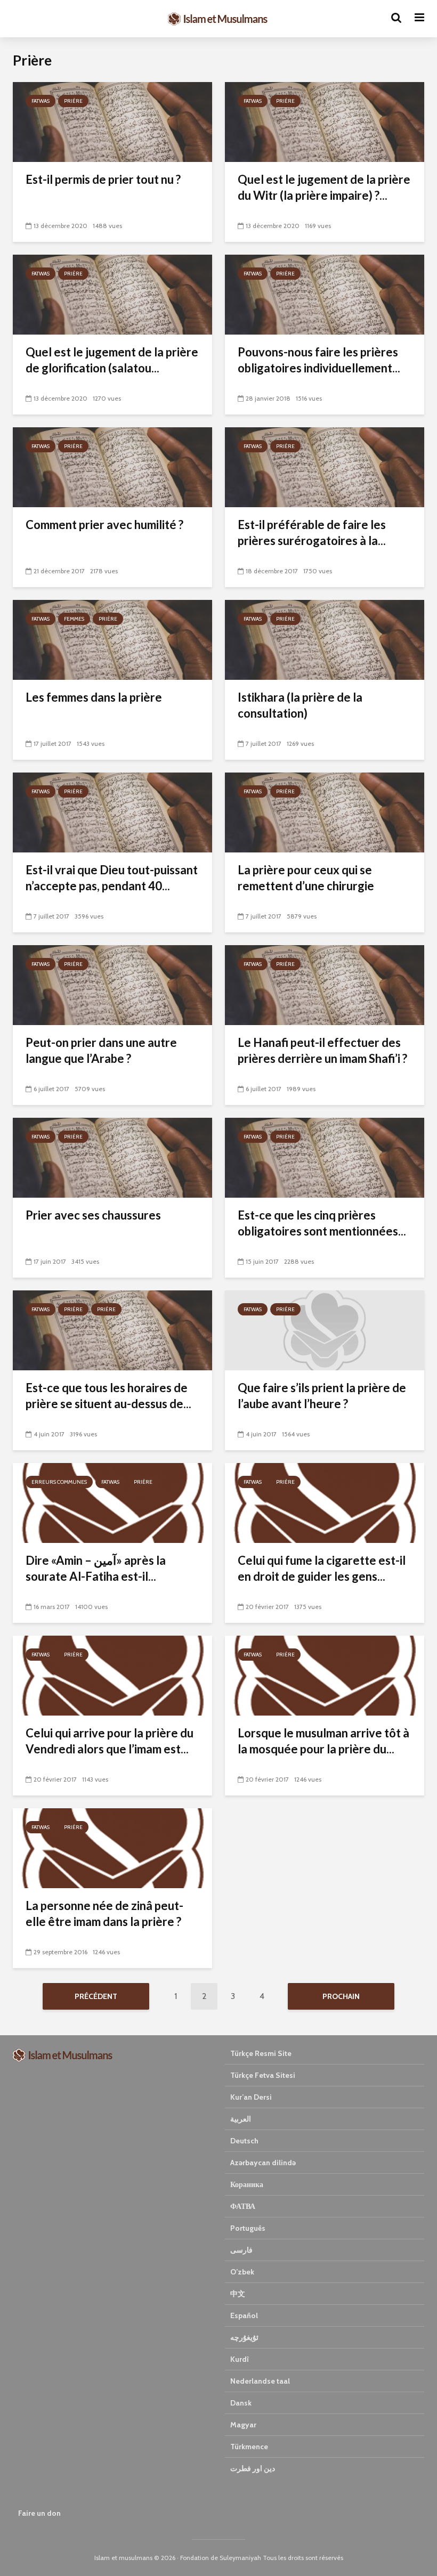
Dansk (241, 2403)
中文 (238, 2294)
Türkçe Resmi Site (261, 2053)
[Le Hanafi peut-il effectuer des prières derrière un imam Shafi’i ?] (325, 984)
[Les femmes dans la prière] (112, 639)
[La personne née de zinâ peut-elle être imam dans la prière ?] (112, 1847)
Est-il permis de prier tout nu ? (103, 179)
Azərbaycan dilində (263, 2163)
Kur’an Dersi (251, 2097)
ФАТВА (243, 2206)
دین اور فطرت (253, 2468)
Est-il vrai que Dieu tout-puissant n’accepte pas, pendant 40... (112, 878)
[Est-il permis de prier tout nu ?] (112, 121)
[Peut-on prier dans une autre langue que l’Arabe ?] (112, 984)
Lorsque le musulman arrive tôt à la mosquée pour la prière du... (323, 1741)
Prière (73, 101)
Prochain (341, 1996)
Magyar (243, 2425)
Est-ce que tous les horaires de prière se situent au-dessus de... (108, 1396)
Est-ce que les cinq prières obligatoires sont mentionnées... (322, 1223)
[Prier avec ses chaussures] (112, 1157)
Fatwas (41, 101)
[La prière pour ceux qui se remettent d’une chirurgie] (325, 812)
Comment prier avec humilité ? (104, 525)
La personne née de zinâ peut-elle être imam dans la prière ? (104, 1913)
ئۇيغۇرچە (244, 2337)
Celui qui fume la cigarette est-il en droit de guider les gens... (322, 1568)
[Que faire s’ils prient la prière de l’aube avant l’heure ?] (325, 1330)
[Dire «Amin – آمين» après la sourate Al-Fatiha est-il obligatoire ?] (112, 1502)
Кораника (247, 2184)
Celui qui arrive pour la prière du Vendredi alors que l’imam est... (110, 1741)
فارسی (241, 2250)
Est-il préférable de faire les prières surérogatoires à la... (312, 533)
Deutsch (244, 2141)
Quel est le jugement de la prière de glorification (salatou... (112, 360)
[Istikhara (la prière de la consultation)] (325, 639)
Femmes (74, 619)
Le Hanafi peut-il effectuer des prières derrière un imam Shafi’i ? (322, 1050)
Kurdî (240, 2359)
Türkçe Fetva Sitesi (263, 2075)
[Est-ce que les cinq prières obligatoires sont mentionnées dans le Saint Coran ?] (325, 1157)
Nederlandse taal (260, 2381)
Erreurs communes (59, 1482)
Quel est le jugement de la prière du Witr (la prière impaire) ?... (324, 187)
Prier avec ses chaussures (93, 1215)
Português (248, 2228)
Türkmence (249, 2447)
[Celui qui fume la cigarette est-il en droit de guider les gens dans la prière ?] (325, 1502)
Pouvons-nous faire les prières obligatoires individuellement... (319, 360)
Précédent (96, 1996)
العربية (241, 2119)
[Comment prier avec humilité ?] (112, 466)
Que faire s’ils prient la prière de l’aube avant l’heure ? (322, 1396)
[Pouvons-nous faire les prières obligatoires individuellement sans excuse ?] (325, 294)
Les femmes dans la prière (94, 697)
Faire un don (39, 2513)
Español (244, 2315)
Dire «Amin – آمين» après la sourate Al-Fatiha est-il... (96, 1568)
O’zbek (242, 2272)
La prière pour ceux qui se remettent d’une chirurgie (306, 878)
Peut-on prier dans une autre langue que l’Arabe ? (101, 1050)
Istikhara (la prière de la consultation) (300, 705)
